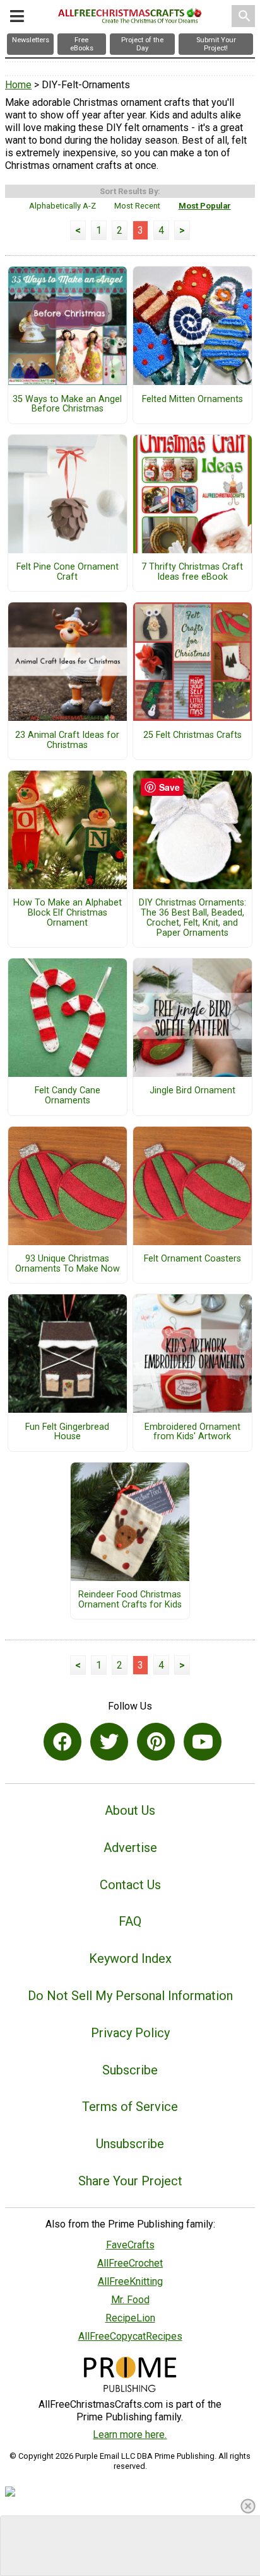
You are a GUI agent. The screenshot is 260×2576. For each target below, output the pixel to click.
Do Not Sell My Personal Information (130, 1996)
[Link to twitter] (109, 1742)
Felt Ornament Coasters (192, 1259)
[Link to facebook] (62, 1742)
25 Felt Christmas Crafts (192, 735)
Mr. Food (130, 2300)
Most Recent (137, 206)
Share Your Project (130, 2181)
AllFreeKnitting (130, 2281)
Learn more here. (130, 2435)
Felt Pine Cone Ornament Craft (68, 572)
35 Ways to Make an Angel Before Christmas (67, 405)
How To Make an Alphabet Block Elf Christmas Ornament (68, 913)
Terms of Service (130, 2107)
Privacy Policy (130, 2033)
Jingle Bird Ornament (192, 1091)
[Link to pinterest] (156, 1742)
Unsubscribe (130, 2144)
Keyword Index (130, 1958)
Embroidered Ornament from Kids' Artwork (192, 1432)
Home (18, 85)
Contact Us (130, 1885)
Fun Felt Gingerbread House (67, 1432)
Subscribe (130, 2070)
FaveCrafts (130, 2245)
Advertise (130, 1848)
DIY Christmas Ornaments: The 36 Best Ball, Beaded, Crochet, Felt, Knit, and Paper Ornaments (192, 918)
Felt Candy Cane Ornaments (68, 1096)
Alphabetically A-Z (62, 206)
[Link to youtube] (203, 1742)
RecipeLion (130, 2318)
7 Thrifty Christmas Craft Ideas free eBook (192, 572)
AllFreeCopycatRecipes (130, 2336)
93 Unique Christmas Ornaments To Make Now (68, 1264)
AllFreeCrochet (130, 2263)
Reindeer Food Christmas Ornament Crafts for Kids (130, 1600)
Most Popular (205, 206)
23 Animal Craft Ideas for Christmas (67, 740)
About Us (130, 1810)
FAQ (130, 1921)
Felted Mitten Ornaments (192, 400)
